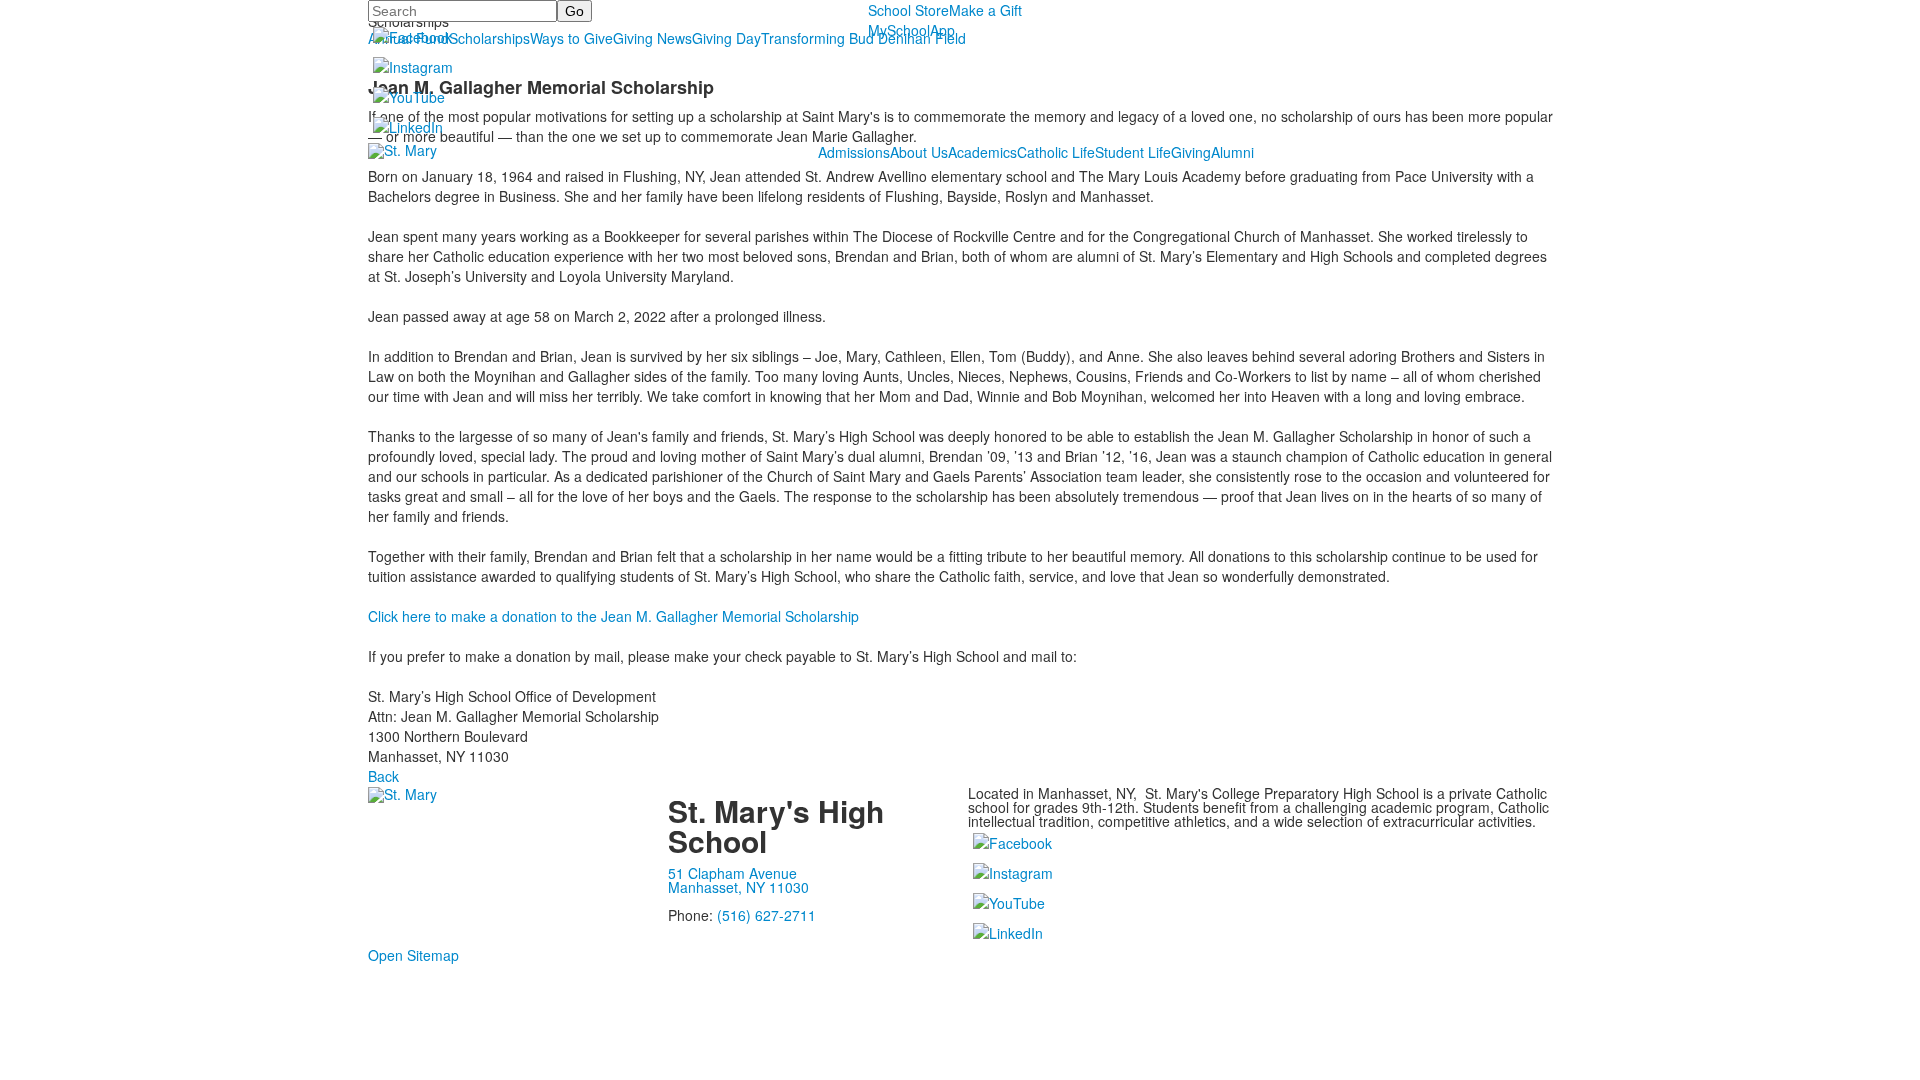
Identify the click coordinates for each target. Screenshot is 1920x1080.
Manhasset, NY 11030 (738, 887)
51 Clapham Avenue (732, 873)
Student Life (1133, 152)
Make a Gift (985, 10)
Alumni (1232, 152)
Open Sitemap (413, 955)
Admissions (854, 152)
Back (383, 776)
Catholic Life (1056, 152)
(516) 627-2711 (766, 915)
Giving (1191, 152)
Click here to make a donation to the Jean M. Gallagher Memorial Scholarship (613, 616)
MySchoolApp (911, 30)
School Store (908, 10)
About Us (919, 152)
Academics (982, 152)
